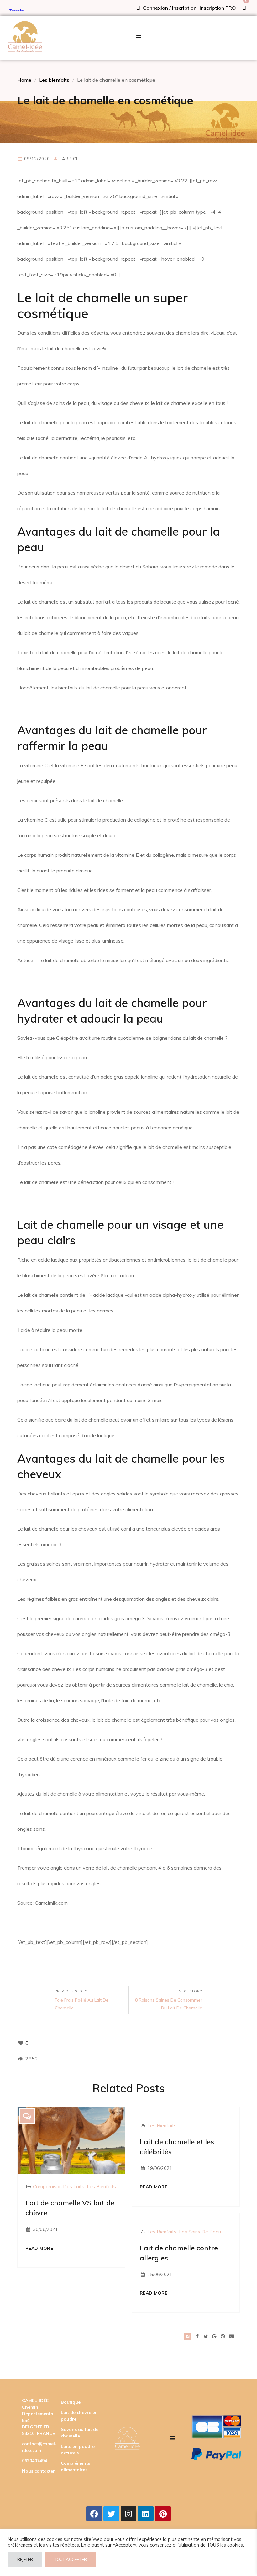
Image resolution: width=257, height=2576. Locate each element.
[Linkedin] (146, 2514)
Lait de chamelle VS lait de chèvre (70, 2208)
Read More (39, 2248)
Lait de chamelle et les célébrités (177, 2147)
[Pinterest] (163, 2514)
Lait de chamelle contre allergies (179, 2253)
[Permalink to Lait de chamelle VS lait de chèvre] (71, 2140)
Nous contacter (38, 2471)
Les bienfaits (54, 80)
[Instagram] (128, 2514)
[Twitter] (111, 2514)
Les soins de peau (200, 2232)
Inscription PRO (218, 8)
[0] (244, 8)
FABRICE (69, 159)
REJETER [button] (25, 2559)
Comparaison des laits (59, 2187)
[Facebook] (94, 2514)
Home (24, 80)
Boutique (71, 2402)
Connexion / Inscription (169, 8)
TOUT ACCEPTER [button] (71, 2559)
